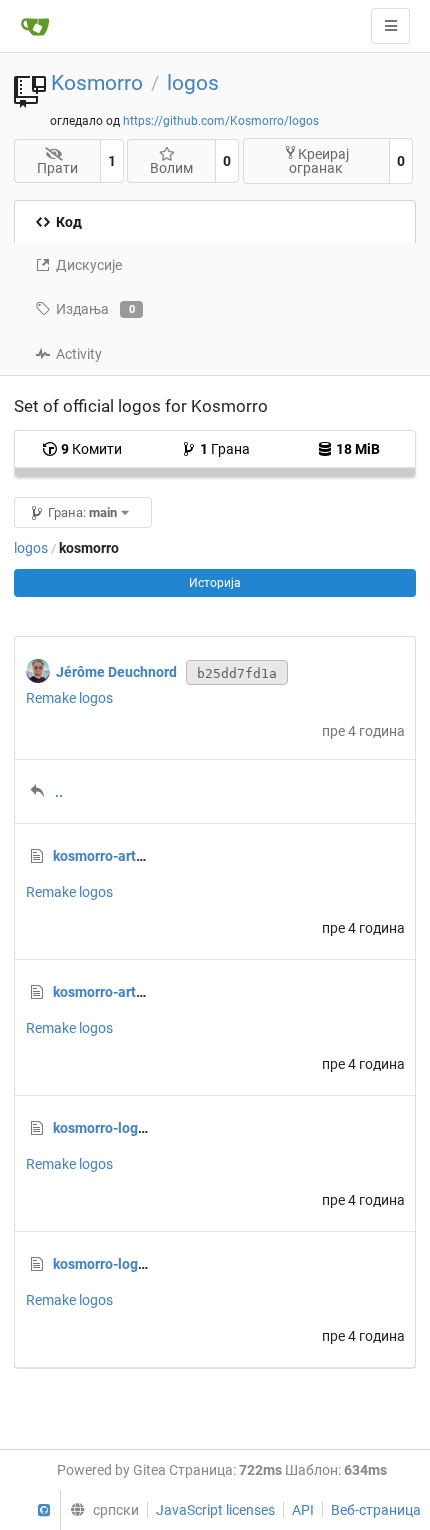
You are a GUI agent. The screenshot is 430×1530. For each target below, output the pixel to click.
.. (59, 792)
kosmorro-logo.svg (112, 1264)
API (303, 1510)
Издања (95, 309)
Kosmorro (97, 83)
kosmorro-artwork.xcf (121, 992)
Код (69, 222)
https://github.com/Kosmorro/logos (221, 121)
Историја (215, 583)
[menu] (99, 1510)
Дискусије (89, 265)
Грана (225, 449)
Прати (57, 168)
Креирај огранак (319, 161)
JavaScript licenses (215, 1510)
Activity (79, 354)
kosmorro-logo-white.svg (132, 1128)
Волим (171, 168)
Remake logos (69, 698)
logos (193, 83)
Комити (91, 449)
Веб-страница (376, 1510)
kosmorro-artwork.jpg (121, 856)
